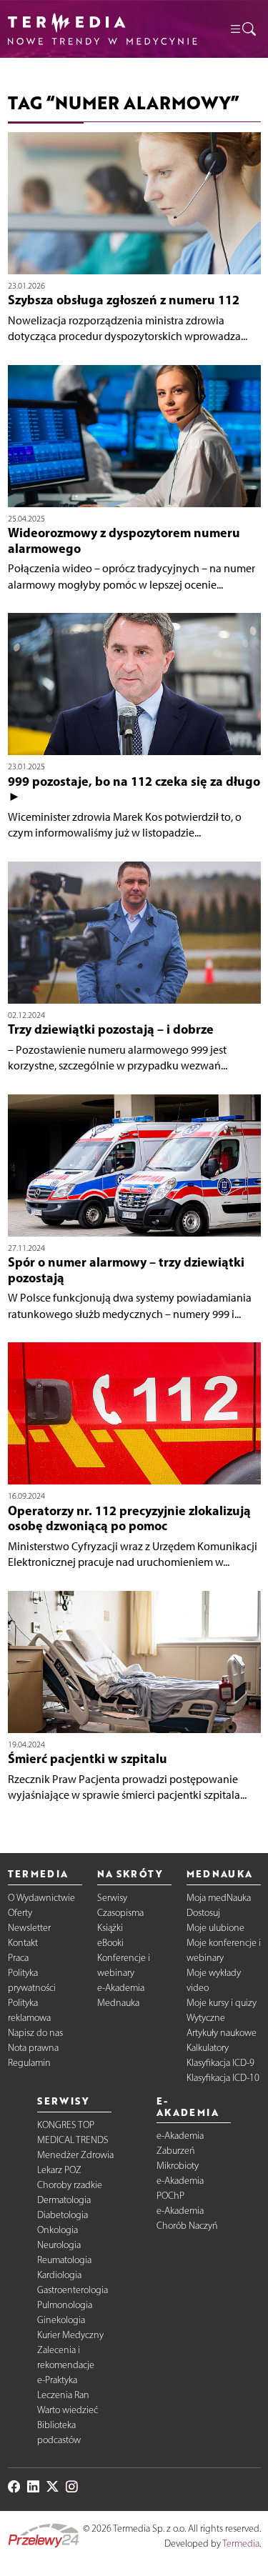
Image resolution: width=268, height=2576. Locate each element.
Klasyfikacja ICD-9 (220, 2063)
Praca (18, 1958)
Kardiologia (59, 2275)
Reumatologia (64, 2260)
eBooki (110, 1943)
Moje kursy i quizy (222, 2003)
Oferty (20, 1913)
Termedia (241, 2543)
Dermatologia (64, 2200)
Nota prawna (33, 2048)
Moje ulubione (215, 1928)
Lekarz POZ (59, 2170)
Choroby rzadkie (70, 2185)
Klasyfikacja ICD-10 (223, 2078)
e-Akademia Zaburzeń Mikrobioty (180, 2151)
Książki (110, 1928)
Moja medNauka (219, 1898)
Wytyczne (206, 2018)
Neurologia (59, 2245)
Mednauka (118, 2003)
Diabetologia (63, 2215)
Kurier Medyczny (70, 2335)
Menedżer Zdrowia (75, 2155)
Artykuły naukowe (222, 2033)
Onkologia (58, 2230)
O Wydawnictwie (41, 1898)
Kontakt (23, 1943)
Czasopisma (120, 1913)
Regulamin (29, 2063)
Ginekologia (61, 2320)
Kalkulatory (208, 2048)
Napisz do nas (35, 2033)
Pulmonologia (65, 2305)
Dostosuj (203, 1913)
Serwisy (112, 1898)
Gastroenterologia (73, 2290)
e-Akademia (121, 1988)
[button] (242, 29)
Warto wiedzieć (68, 2410)
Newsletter (29, 1928)
